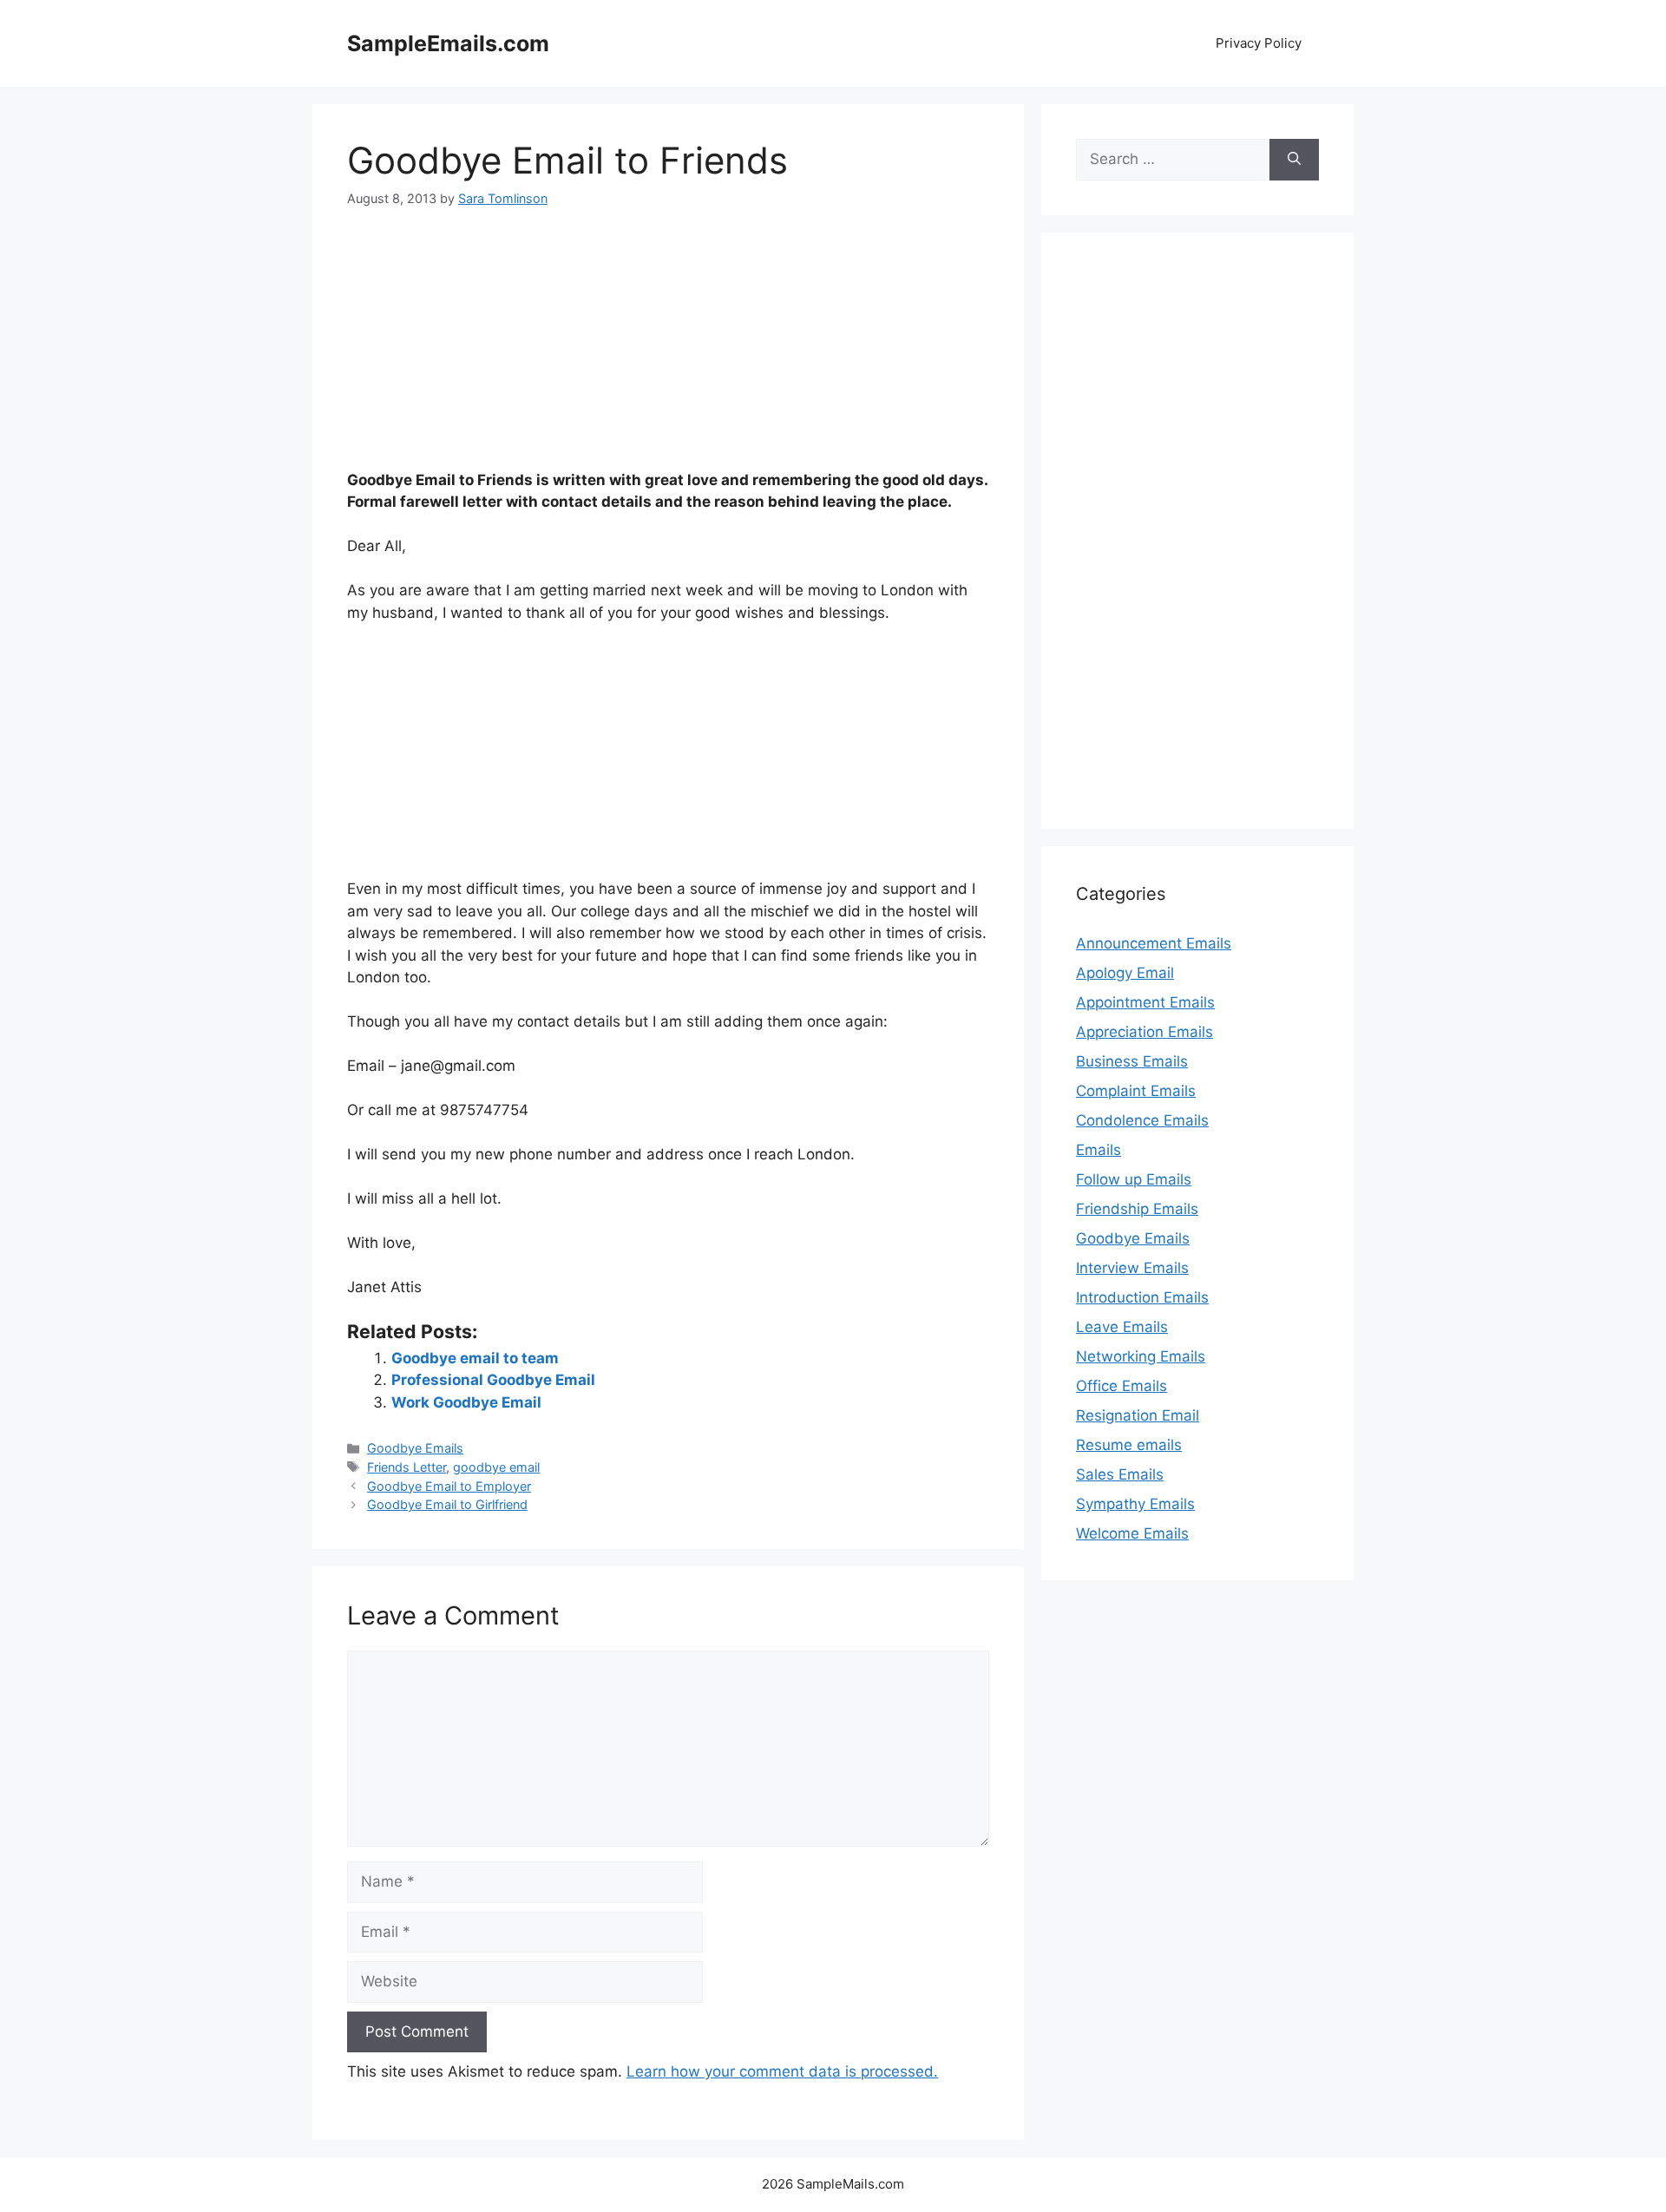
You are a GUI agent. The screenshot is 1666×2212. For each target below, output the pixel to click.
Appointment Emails (1145, 1002)
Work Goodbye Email (466, 1402)
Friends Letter (407, 1467)
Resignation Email (1138, 1415)
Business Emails (1132, 1061)
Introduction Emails (1142, 1297)
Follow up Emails (1134, 1179)
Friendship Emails (1137, 1209)
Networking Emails (1141, 1356)
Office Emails (1122, 1386)
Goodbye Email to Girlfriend (447, 1504)
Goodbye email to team (475, 1358)
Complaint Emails (1136, 1091)
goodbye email (496, 1467)
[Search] (1294, 160)
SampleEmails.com (448, 43)
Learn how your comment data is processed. (782, 2071)
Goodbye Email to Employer (449, 1486)
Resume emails (1129, 1445)
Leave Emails (1122, 1327)
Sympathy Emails (1135, 1504)
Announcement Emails (1154, 943)
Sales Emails (1120, 1474)
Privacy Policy (1259, 43)
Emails (1099, 1150)
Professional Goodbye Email (493, 1380)
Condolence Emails (1142, 1120)
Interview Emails (1132, 1268)
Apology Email (1125, 973)
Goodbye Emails (415, 1448)
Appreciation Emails (1145, 1032)
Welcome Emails (1132, 1533)
